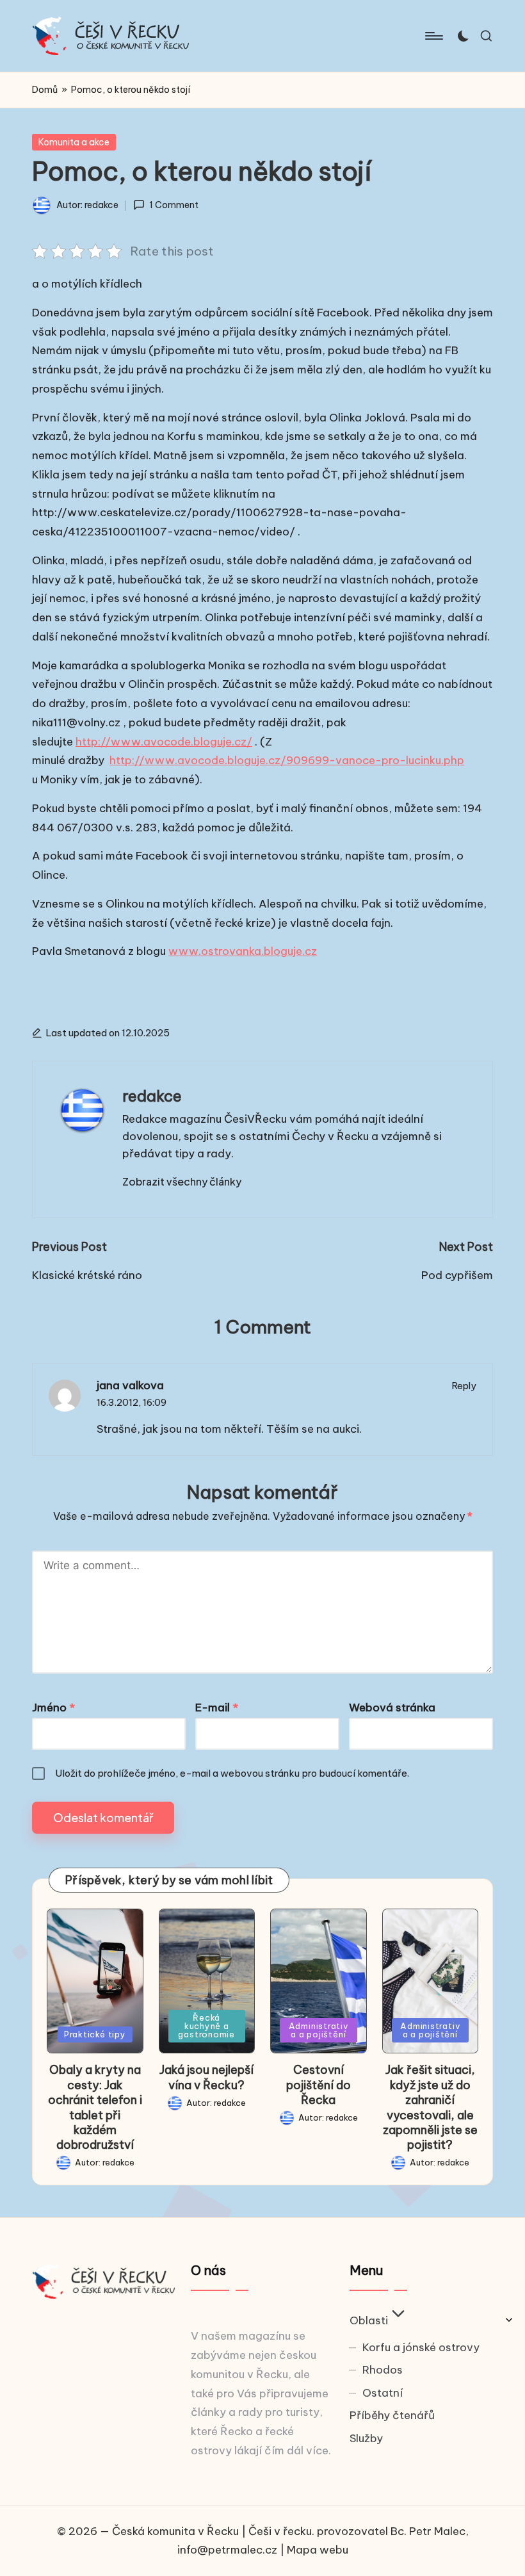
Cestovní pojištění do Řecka (319, 2085)
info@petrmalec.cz (227, 2550)
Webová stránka (392, 1708)
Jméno (53, 1708)
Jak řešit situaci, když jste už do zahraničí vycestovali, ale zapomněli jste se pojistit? (430, 2107)
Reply (464, 1386)
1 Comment (174, 205)
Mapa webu (318, 2550)
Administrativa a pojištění (319, 2030)
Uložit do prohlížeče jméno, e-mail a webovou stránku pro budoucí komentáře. (232, 1773)
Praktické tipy (95, 2034)
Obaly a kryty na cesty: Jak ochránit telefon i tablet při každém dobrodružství (95, 2107)
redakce (152, 1096)
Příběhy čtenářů (392, 2415)
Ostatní (383, 2393)
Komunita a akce (74, 142)
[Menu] (433, 36)
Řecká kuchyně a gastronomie (206, 2026)
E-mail (217, 1708)
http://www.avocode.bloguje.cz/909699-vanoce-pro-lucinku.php (287, 760)
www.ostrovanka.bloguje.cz (243, 951)
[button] (182, 1182)
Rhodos (383, 2370)
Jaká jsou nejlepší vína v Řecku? (206, 2077)
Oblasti (369, 2320)
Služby (366, 2438)
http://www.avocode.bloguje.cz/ (164, 742)
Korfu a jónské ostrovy (421, 2347)
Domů (45, 90)
